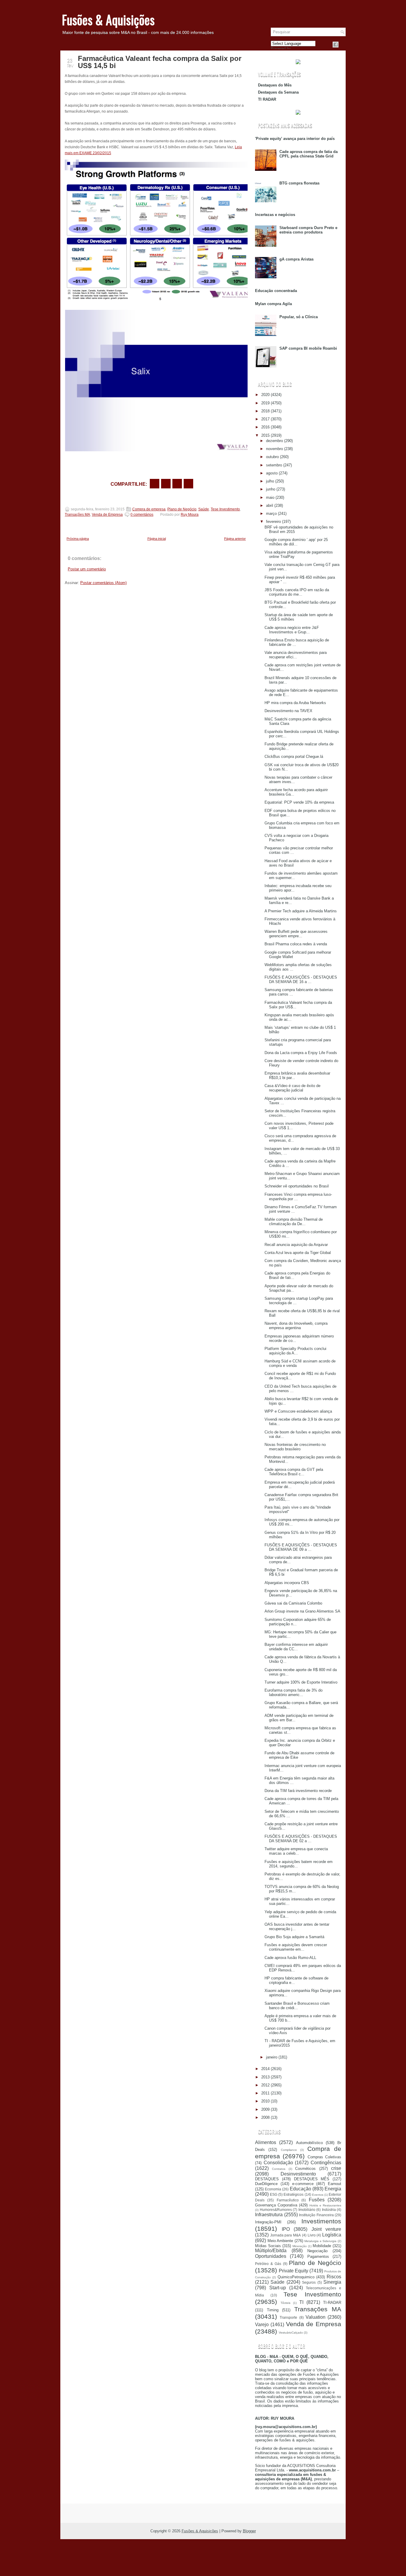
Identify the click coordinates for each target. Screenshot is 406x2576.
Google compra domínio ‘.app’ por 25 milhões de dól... (296, 542)
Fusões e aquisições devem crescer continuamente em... (296, 1947)
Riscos (334, 2277)
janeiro (272, 2057)
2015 (265, 435)
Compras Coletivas (324, 2157)
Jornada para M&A (285, 2235)
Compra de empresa (149, 509)
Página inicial (157, 539)
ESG (274, 2194)
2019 (265, 403)
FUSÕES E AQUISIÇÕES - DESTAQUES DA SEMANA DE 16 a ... (301, 979)
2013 (265, 2077)
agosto (272, 473)
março (271, 514)
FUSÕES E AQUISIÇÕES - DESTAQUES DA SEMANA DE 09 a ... (301, 1547)
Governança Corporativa (276, 2205)
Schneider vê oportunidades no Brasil (297, 1186)
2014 (265, 2069)
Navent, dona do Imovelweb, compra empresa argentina (296, 1326)
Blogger (249, 2531)
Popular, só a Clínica (299, 317)
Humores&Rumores (276, 2210)
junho (271, 489)
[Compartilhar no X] (166, 484)
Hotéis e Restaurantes (325, 2205)
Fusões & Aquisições (108, 20)
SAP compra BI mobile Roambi (308, 348)
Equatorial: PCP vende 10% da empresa (299, 802)
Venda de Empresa (107, 515)
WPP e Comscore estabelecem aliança (298, 1411)
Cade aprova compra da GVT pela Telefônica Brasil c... (294, 1472)
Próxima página (78, 539)
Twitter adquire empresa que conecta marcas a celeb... (296, 1851)
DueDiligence (266, 2184)
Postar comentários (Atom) (103, 583)
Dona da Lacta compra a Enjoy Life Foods (301, 1053)
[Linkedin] (343, 45)
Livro (312, 2235)
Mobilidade (322, 2246)
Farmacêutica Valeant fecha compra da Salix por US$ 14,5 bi (160, 62)
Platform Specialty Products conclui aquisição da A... (295, 1351)
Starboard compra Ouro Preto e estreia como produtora (308, 230)
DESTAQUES (267, 2179)
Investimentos (321, 2221)
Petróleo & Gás (268, 2264)
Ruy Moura (190, 515)
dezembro (274, 441)
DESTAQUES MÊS (312, 2179)
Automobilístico (309, 2143)
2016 (265, 427)
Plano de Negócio (182, 509)
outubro (272, 457)
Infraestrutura (269, 2215)
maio (270, 497)
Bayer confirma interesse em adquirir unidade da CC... (296, 1647)
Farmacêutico (288, 2200)
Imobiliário (307, 2210)
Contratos (279, 2169)
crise (336, 2168)
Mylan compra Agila (273, 304)
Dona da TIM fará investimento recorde (298, 1791)
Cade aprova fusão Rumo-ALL (290, 1958)
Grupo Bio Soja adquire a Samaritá (294, 1937)
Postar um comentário (87, 569)
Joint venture (326, 2229)
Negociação (317, 2251)
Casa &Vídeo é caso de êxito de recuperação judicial (292, 1088)
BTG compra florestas (299, 183)
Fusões (317, 2200)
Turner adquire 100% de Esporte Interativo (301, 1682)
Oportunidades (271, 2256)
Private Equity (294, 2271)
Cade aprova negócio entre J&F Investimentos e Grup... (292, 630)
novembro (274, 449)
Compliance (289, 2150)
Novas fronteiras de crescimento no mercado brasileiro (295, 1447)
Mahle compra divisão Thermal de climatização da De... (294, 1222)
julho (270, 481)
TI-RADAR (332, 2303)
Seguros (309, 2282)
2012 (265, 2085)
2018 (265, 411)
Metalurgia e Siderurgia (320, 2241)
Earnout (335, 2184)
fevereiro (273, 522)
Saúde (204, 509)
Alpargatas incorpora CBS (287, 1583)
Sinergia (332, 2282)
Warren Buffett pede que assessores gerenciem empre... (296, 934)
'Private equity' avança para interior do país (295, 139)
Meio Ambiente (280, 2241)
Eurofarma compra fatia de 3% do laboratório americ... (294, 1692)
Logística (332, 2235)
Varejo (262, 2325)
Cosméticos (305, 2169)
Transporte (288, 2317)
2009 (265, 2109)
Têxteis (285, 2303)
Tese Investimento (225, 509)
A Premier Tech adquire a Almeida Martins (301, 911)
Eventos (318, 2195)
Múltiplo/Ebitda (271, 2251)
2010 (265, 2101)
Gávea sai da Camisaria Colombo (293, 1603)
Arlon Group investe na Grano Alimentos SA (302, 1611)
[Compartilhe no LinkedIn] (188, 484)
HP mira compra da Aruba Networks (295, 703)
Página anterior (235, 539)
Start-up (278, 2288)
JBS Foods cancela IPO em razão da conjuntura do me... (297, 592)
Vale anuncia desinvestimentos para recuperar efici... (296, 655)
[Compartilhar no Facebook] (336, 45)
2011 (265, 2093)
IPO (286, 2229)
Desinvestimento (298, 2174)
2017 (265, 419)
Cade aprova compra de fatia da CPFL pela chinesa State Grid (309, 154)
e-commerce (303, 2184)
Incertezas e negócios (275, 215)
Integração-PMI (268, 2222)
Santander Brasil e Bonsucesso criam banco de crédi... (297, 2006)
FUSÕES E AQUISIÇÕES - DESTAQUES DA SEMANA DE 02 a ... (301, 1839)
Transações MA (77, 515)
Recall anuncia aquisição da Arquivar (296, 1245)
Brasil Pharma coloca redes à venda (296, 944)
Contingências (326, 2163)
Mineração (300, 2246)
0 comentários (142, 515)
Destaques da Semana (278, 92)
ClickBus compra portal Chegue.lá (294, 757)
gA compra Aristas (296, 259)
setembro (274, 465)
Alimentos (266, 2142)
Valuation (315, 2317)
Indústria (329, 2210)
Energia (333, 2189)
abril (270, 505)
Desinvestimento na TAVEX (288, 711)
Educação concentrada (276, 291)
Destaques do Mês (275, 85)
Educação (300, 2189)
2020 (265, 395)
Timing (273, 2310)
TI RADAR (267, 99)
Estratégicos (294, 2194)
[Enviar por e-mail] (155, 484)
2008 (265, 2117)
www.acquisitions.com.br (312, 2470)
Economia (273, 2189)
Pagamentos (318, 2256)
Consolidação (278, 2163)
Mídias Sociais (268, 2246)
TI (301, 2302)
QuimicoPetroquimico (296, 2277)
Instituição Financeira (316, 2215)
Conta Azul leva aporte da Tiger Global (298, 1253)
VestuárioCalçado (291, 2333)
